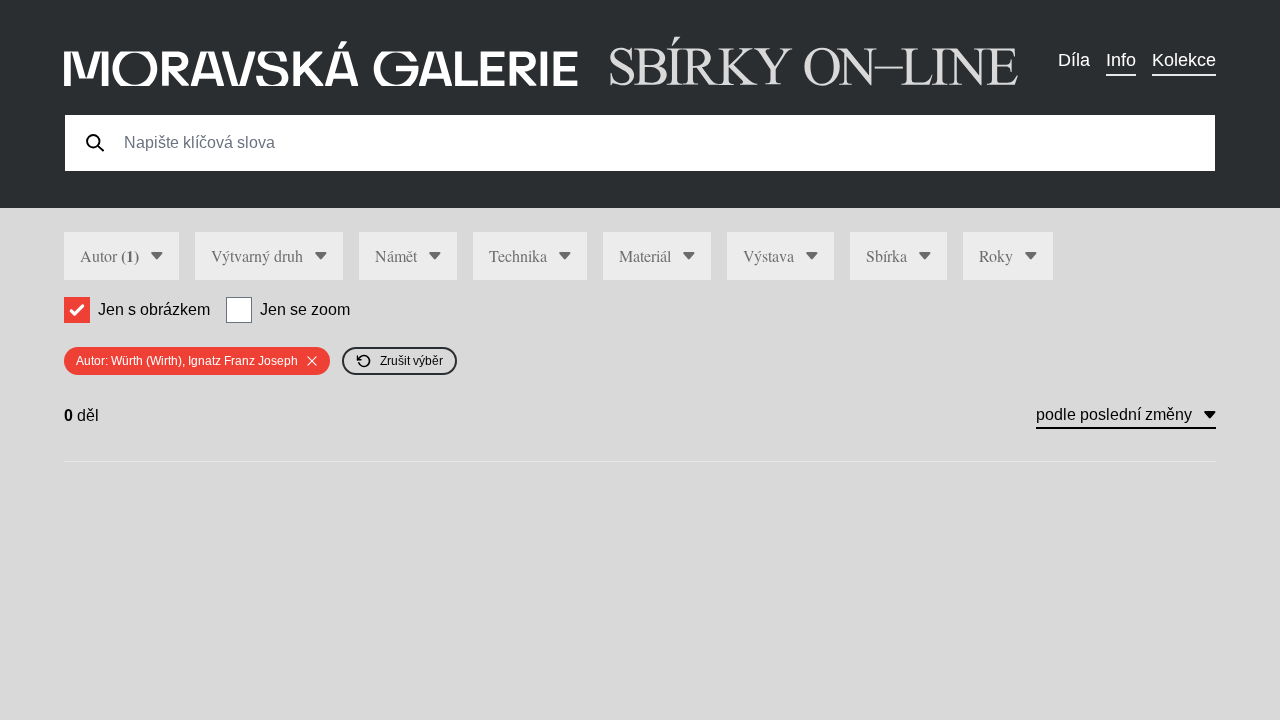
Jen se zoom (305, 309)
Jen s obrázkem (154, 309)
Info (1121, 60)
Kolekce (1184, 60)
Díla (1074, 60)
